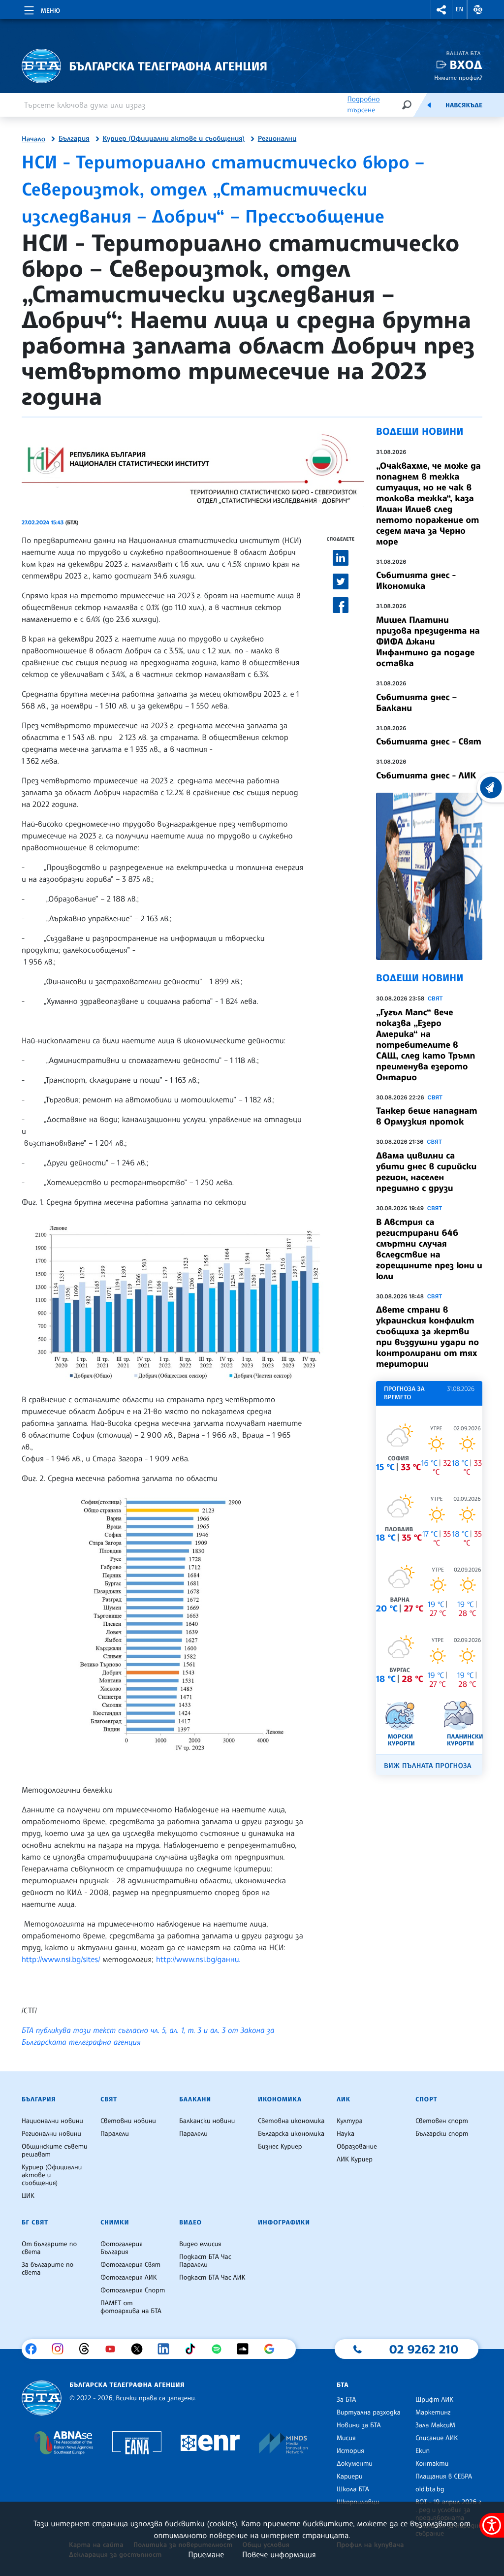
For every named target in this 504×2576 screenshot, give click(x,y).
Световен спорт (442, 2121)
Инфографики (284, 2222)
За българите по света (47, 2269)
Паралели (115, 2134)
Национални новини (52, 2121)
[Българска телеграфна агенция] (42, 2398)
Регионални (277, 139)
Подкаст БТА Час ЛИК (212, 2278)
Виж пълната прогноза (428, 1766)
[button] (441, 10)
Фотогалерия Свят (130, 2265)
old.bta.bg (430, 2489)
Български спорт (442, 2134)
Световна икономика (291, 2121)
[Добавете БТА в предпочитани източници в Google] (273, 2349)
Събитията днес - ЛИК (426, 775)
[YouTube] (114, 2349)
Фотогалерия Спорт (133, 2290)
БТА (343, 2385)
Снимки (115, 2222)
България (74, 139)
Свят (435, 998)
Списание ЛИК (437, 2438)
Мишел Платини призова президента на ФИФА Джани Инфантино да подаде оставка (428, 642)
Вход (466, 65)
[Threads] (88, 2349)
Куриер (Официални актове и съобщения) (174, 139)
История (350, 2451)
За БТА (346, 2400)
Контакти (432, 2464)
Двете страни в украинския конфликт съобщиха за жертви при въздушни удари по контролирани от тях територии (427, 1337)
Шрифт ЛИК (434, 2400)
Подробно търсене (363, 105)
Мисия (346, 2438)
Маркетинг (433, 2413)
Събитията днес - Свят (429, 741)
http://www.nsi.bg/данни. (200, 1959)
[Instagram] (61, 2349)
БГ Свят (35, 2222)
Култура (350, 2121)
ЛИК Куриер (355, 2159)
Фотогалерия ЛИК (129, 2278)
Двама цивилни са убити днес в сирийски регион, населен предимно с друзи (426, 1172)
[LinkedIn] (167, 2349)
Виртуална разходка (369, 2413)
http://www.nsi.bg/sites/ (61, 1959)
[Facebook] (35, 2349)
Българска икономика (291, 2134)
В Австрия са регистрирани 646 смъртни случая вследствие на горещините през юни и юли (429, 1249)
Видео (190, 2222)
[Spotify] (220, 2349)
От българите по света (49, 2248)
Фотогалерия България (122, 2248)
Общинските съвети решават (55, 2151)
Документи (355, 2464)
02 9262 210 (424, 2349)
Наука (346, 2134)
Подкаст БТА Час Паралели (205, 2261)
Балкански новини (207, 2121)
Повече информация (279, 2554)
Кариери (350, 2477)
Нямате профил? (458, 78)
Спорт (426, 2099)
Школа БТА (353, 2489)
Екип (423, 2451)
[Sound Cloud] (246, 2349)
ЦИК (28, 2196)
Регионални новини (51, 2134)
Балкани (195, 2099)
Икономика (280, 2099)
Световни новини (128, 2121)
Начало (33, 139)
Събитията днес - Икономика (416, 580)
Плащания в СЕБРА (444, 2477)
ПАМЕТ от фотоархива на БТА (131, 2307)
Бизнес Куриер (280, 2147)
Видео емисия (200, 2244)
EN (460, 9)
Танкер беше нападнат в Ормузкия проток (426, 1116)
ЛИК (344, 2099)
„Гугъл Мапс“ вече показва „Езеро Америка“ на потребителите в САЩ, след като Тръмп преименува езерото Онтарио (425, 1045)
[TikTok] (194, 2349)
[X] (141, 2349)
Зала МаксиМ (435, 2425)
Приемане (206, 2554)
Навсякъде (464, 105)
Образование (357, 2147)
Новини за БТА (359, 2425)
